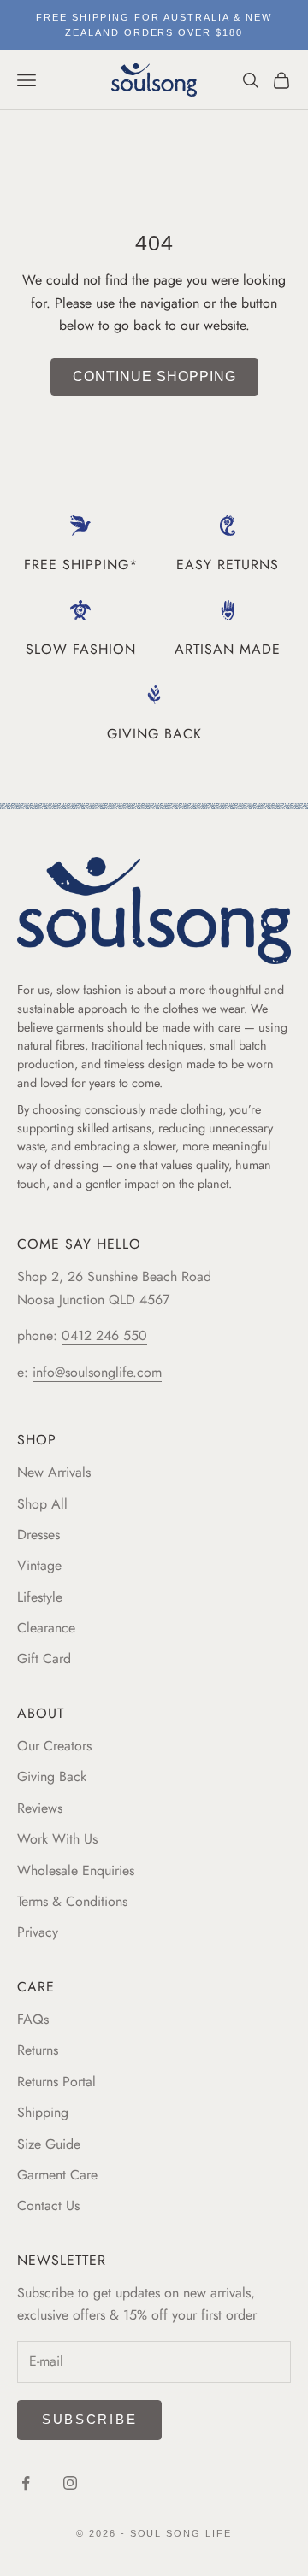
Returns (38, 2050)
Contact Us (48, 2205)
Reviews (40, 1808)
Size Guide (49, 2144)
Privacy (38, 1932)
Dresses (38, 1535)
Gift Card (44, 1659)
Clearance (46, 1628)
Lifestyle (40, 1597)
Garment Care (57, 2175)
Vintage (39, 1565)
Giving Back (52, 1776)
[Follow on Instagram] (70, 2483)
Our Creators (54, 1746)
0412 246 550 (104, 1335)
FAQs (33, 2019)
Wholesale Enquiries (76, 1870)
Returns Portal (56, 2082)
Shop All (42, 1504)
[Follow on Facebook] (26, 2483)
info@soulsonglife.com (97, 1372)
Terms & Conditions (72, 1901)
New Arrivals (54, 1472)
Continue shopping (154, 376)
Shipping (43, 2112)
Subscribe (89, 2419)
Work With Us (57, 1839)
